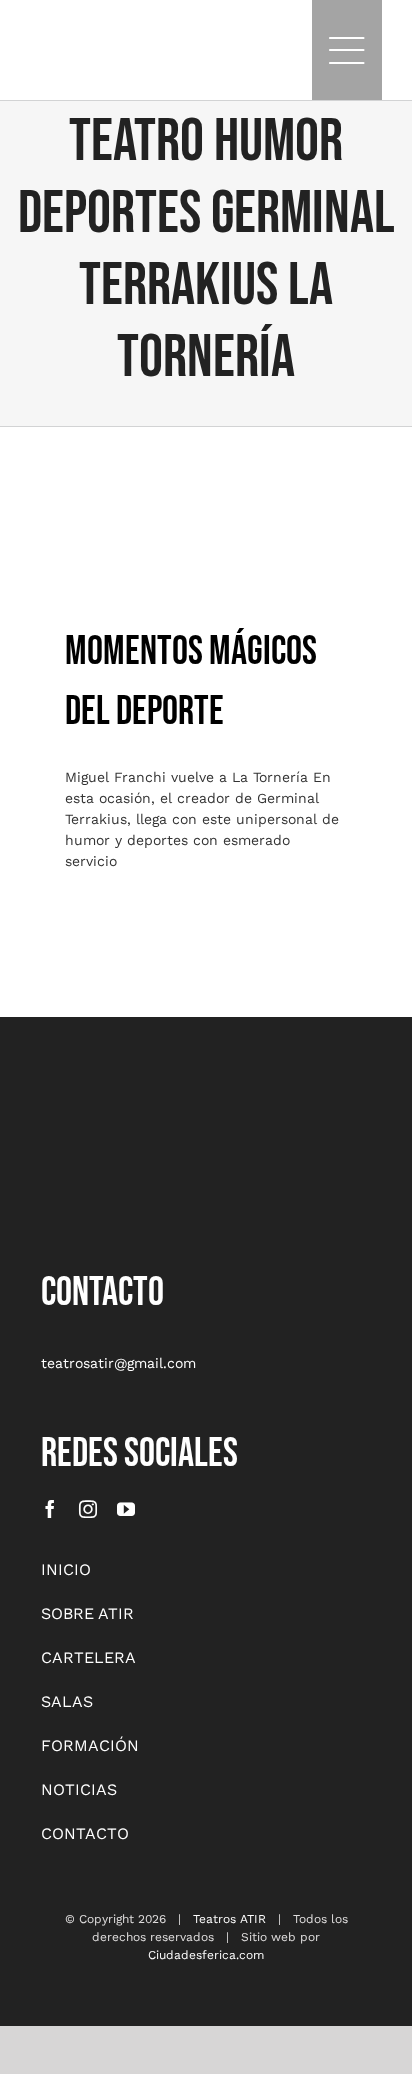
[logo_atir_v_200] (91, 1104)
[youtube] (126, 1509)
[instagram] (88, 1509)
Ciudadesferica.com (206, 1955)
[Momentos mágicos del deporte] (206, 514)
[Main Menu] (347, 50)
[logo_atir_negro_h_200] (59, 39)
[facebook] (50, 1509)
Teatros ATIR (229, 1919)
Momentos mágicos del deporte (206, 472)
